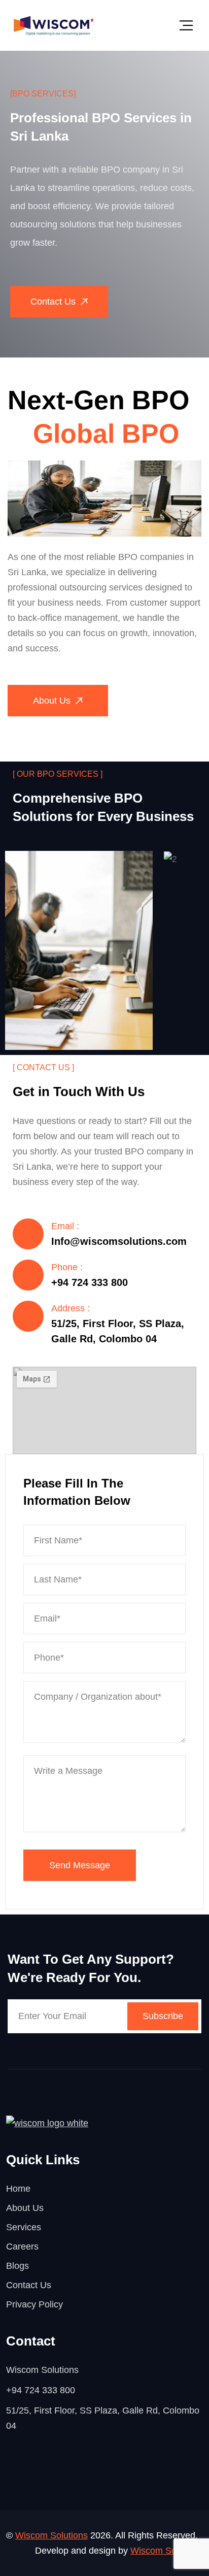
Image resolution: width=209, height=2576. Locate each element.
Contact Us (29, 2285)
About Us (25, 2208)
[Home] (54, 25)
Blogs (18, 2266)
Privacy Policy (34, 2304)
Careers (22, 2247)
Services (24, 2227)
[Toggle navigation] (186, 25)
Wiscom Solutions (51, 2535)
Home (18, 2189)
